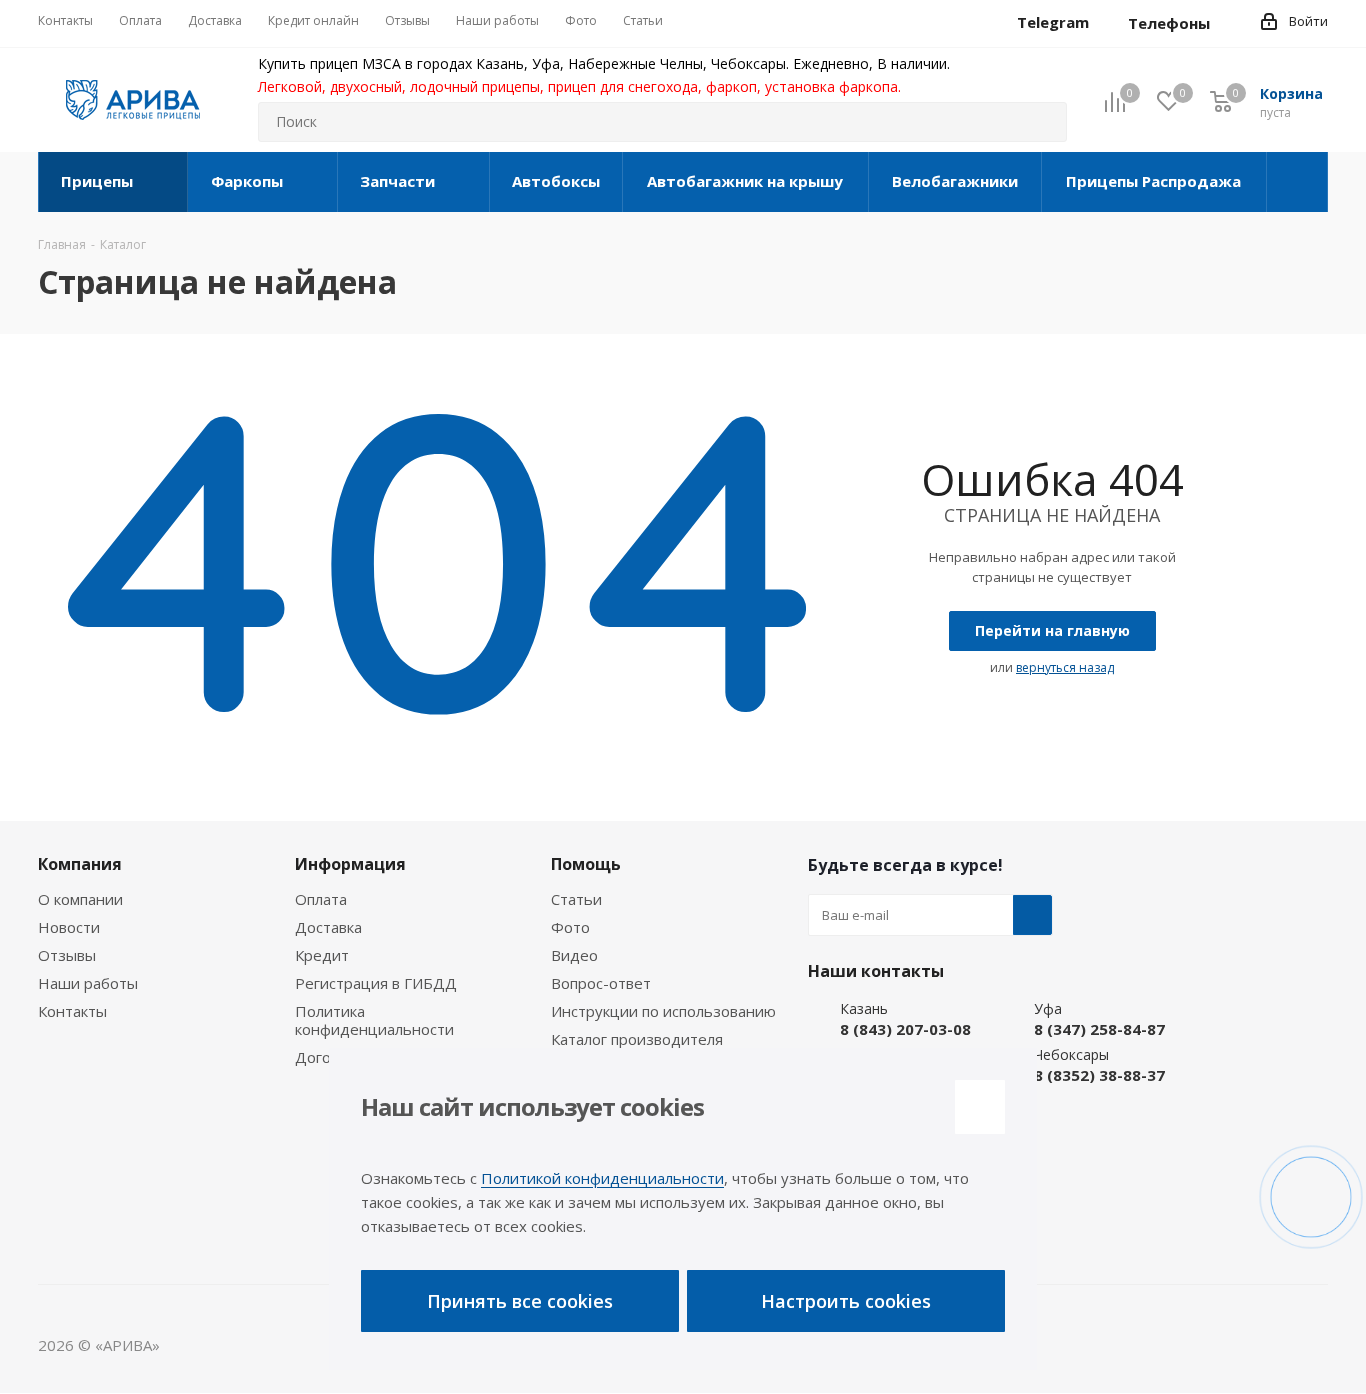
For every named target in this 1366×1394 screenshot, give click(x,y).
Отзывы (67, 955)
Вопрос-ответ (601, 983)
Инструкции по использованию (663, 1011)
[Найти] (1043, 122)
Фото (570, 927)
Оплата (321, 899)
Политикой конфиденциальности (602, 1178)
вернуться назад (1065, 667)
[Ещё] (1297, 182)
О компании (80, 899)
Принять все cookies (520, 1301)
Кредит (322, 955)
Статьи (576, 899)
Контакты (72, 1011)
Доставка (328, 927)
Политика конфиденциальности (374, 1020)
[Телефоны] (1226, 23)
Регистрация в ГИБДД (376, 983)
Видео (574, 955)
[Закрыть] (980, 1107)
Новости (69, 927)
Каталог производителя (637, 1039)
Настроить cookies (846, 1301)
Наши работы (88, 983)
